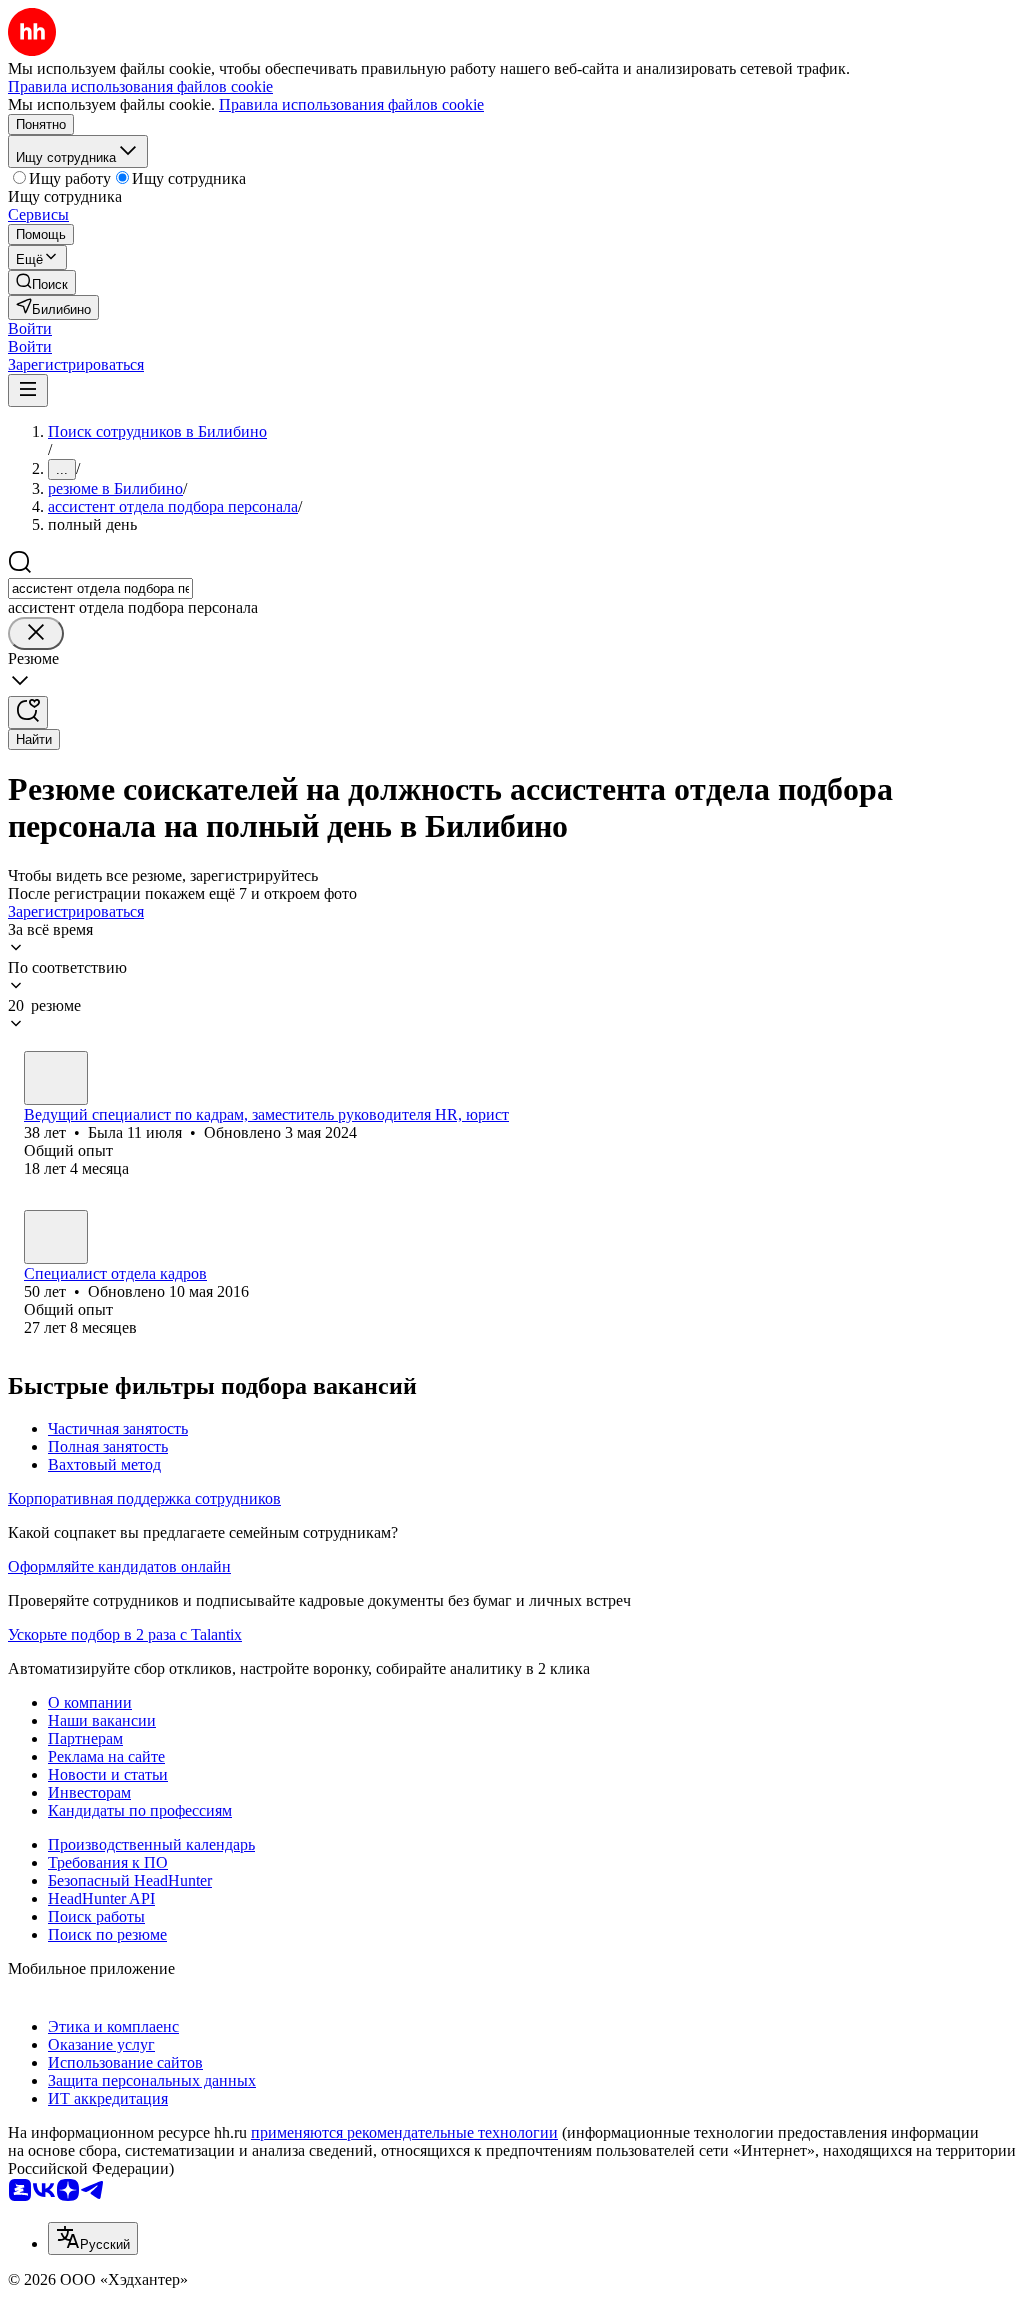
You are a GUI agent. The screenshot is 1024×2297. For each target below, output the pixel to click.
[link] (42, 282)
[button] (30, 328)
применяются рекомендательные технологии (404, 2132)
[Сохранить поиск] (28, 712)
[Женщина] (56, 1078)
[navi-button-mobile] (28, 390)
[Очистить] (36, 633)
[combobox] (100, 588)
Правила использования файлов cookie (351, 104)
